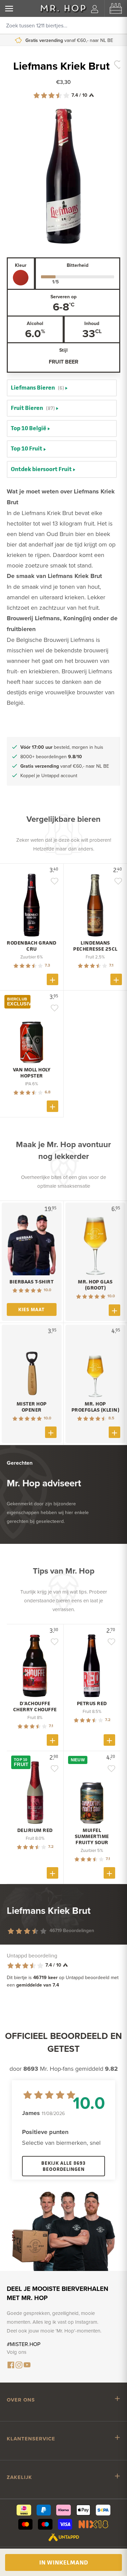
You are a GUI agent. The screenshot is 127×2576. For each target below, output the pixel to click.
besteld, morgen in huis (62, 747)
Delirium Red (35, 1830)
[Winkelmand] (116, 8)
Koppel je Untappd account (69, 40)
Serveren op (63, 297)
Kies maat (31, 1309)
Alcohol (35, 323)
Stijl (63, 350)
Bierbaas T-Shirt (31, 1282)
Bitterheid (78, 265)
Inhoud (92, 323)
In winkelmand (64, 2562)
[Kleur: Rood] (21, 278)
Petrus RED (92, 1703)
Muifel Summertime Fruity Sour (92, 1836)
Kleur (21, 265)
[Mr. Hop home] (64, 8)
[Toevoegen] (52, 979)
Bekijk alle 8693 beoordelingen (63, 2166)
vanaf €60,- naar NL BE (65, 766)
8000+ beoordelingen (51, 757)
